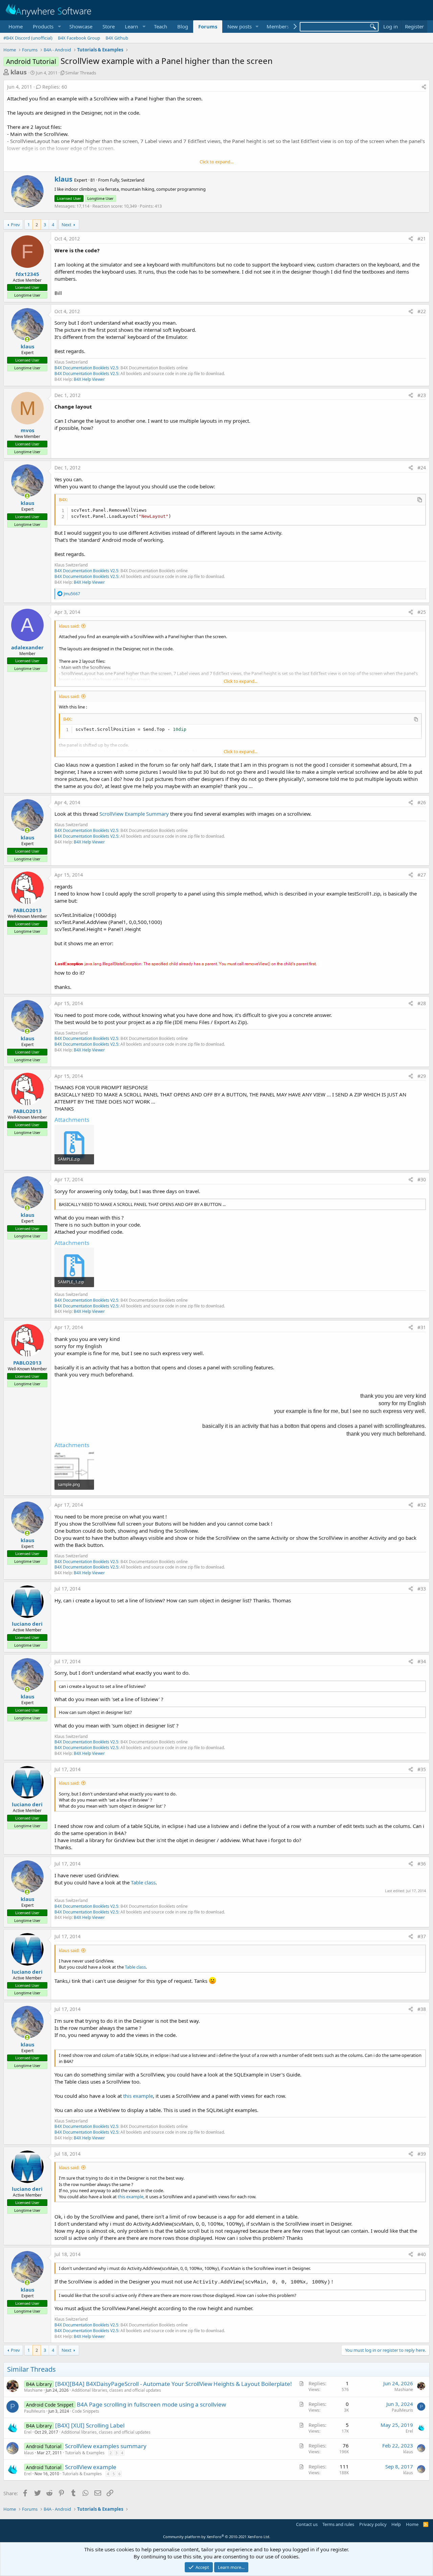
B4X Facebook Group (79, 38)
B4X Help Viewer (89, 379)
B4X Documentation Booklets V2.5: (87, 374)
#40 (422, 2254)
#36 (422, 1864)
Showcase (81, 26)
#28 (422, 1003)
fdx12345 (27, 274)
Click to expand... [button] (216, 162)
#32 (422, 1505)
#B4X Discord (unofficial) (28, 38)
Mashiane (33, 2390)
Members (278, 26)
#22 (422, 311)
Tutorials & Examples (85, 2453)
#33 (422, 1589)
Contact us (307, 2524)
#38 (422, 2009)
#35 (422, 1769)
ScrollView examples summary (106, 2446)
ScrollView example (91, 2467)
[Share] (424, 87)
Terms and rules (338, 2524)
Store (109, 26)
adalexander (27, 647)
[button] (46, 27)
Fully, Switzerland (127, 180)
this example (138, 2096)
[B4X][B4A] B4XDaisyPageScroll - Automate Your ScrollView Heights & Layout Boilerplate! (174, 2384)
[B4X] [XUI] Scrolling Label (90, 2425)
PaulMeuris (35, 2411)
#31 (422, 1327)
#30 (422, 1179)
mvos (27, 430)
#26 (422, 802)
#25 (422, 612)
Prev (15, 225)
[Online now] (27, 339)
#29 (422, 1076)
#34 (422, 1661)
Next (66, 225)
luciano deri (27, 1624)
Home (16, 26)
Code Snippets (86, 2411)
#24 (422, 468)
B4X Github (117, 38)
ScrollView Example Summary (134, 814)
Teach (161, 26)
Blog (183, 26)
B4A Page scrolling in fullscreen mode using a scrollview (151, 2404)
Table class (143, 1882)
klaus (19, 72)
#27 (422, 875)
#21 (422, 239)
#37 (422, 1936)
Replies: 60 (55, 87)
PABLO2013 (27, 910)
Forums (208, 26)
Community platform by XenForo (217, 2537)
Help (396, 2524)
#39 (422, 2154)
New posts (240, 26)
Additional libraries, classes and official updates (116, 2390)
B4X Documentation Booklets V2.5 (86, 368)
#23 (422, 395)
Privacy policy (373, 2524)
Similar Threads (81, 73)
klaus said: (69, 626)
